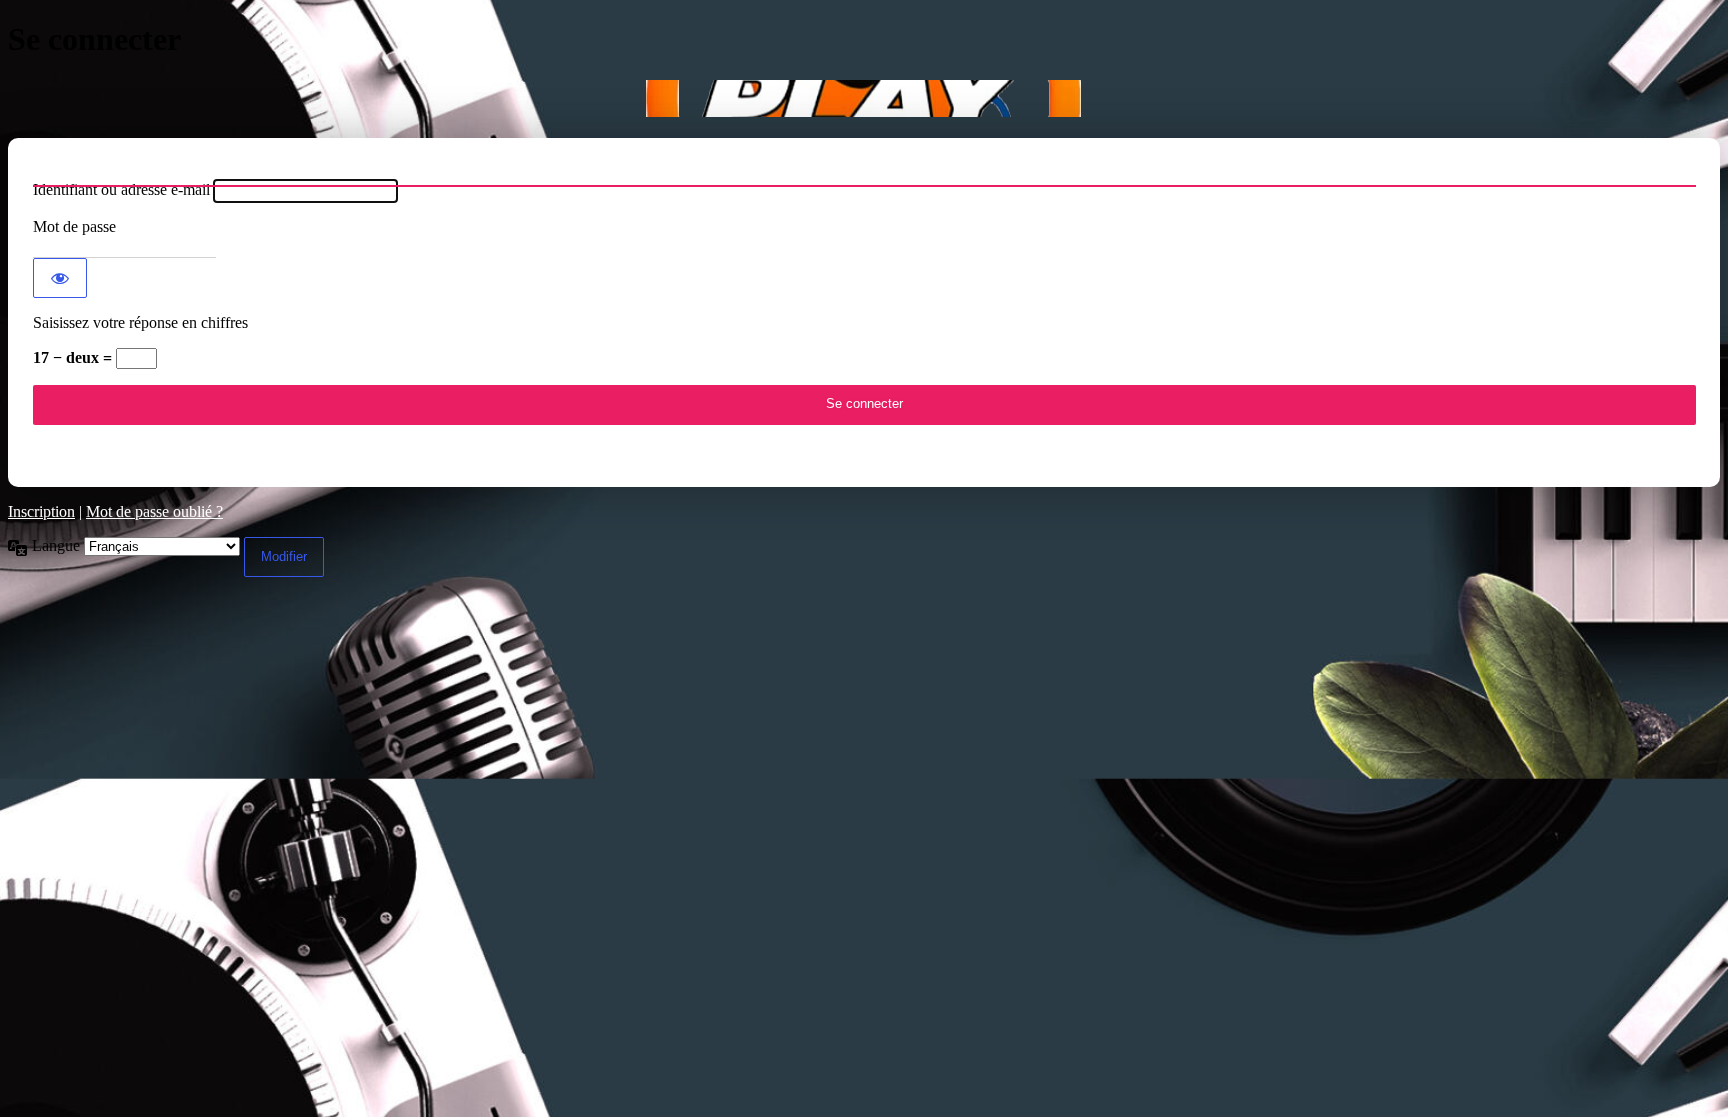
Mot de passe (74, 226)
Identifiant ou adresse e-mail (121, 189)
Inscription (41, 511)
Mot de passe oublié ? (154, 511)
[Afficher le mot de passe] (60, 278)
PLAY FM (864, 98)
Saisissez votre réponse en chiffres (140, 322)
